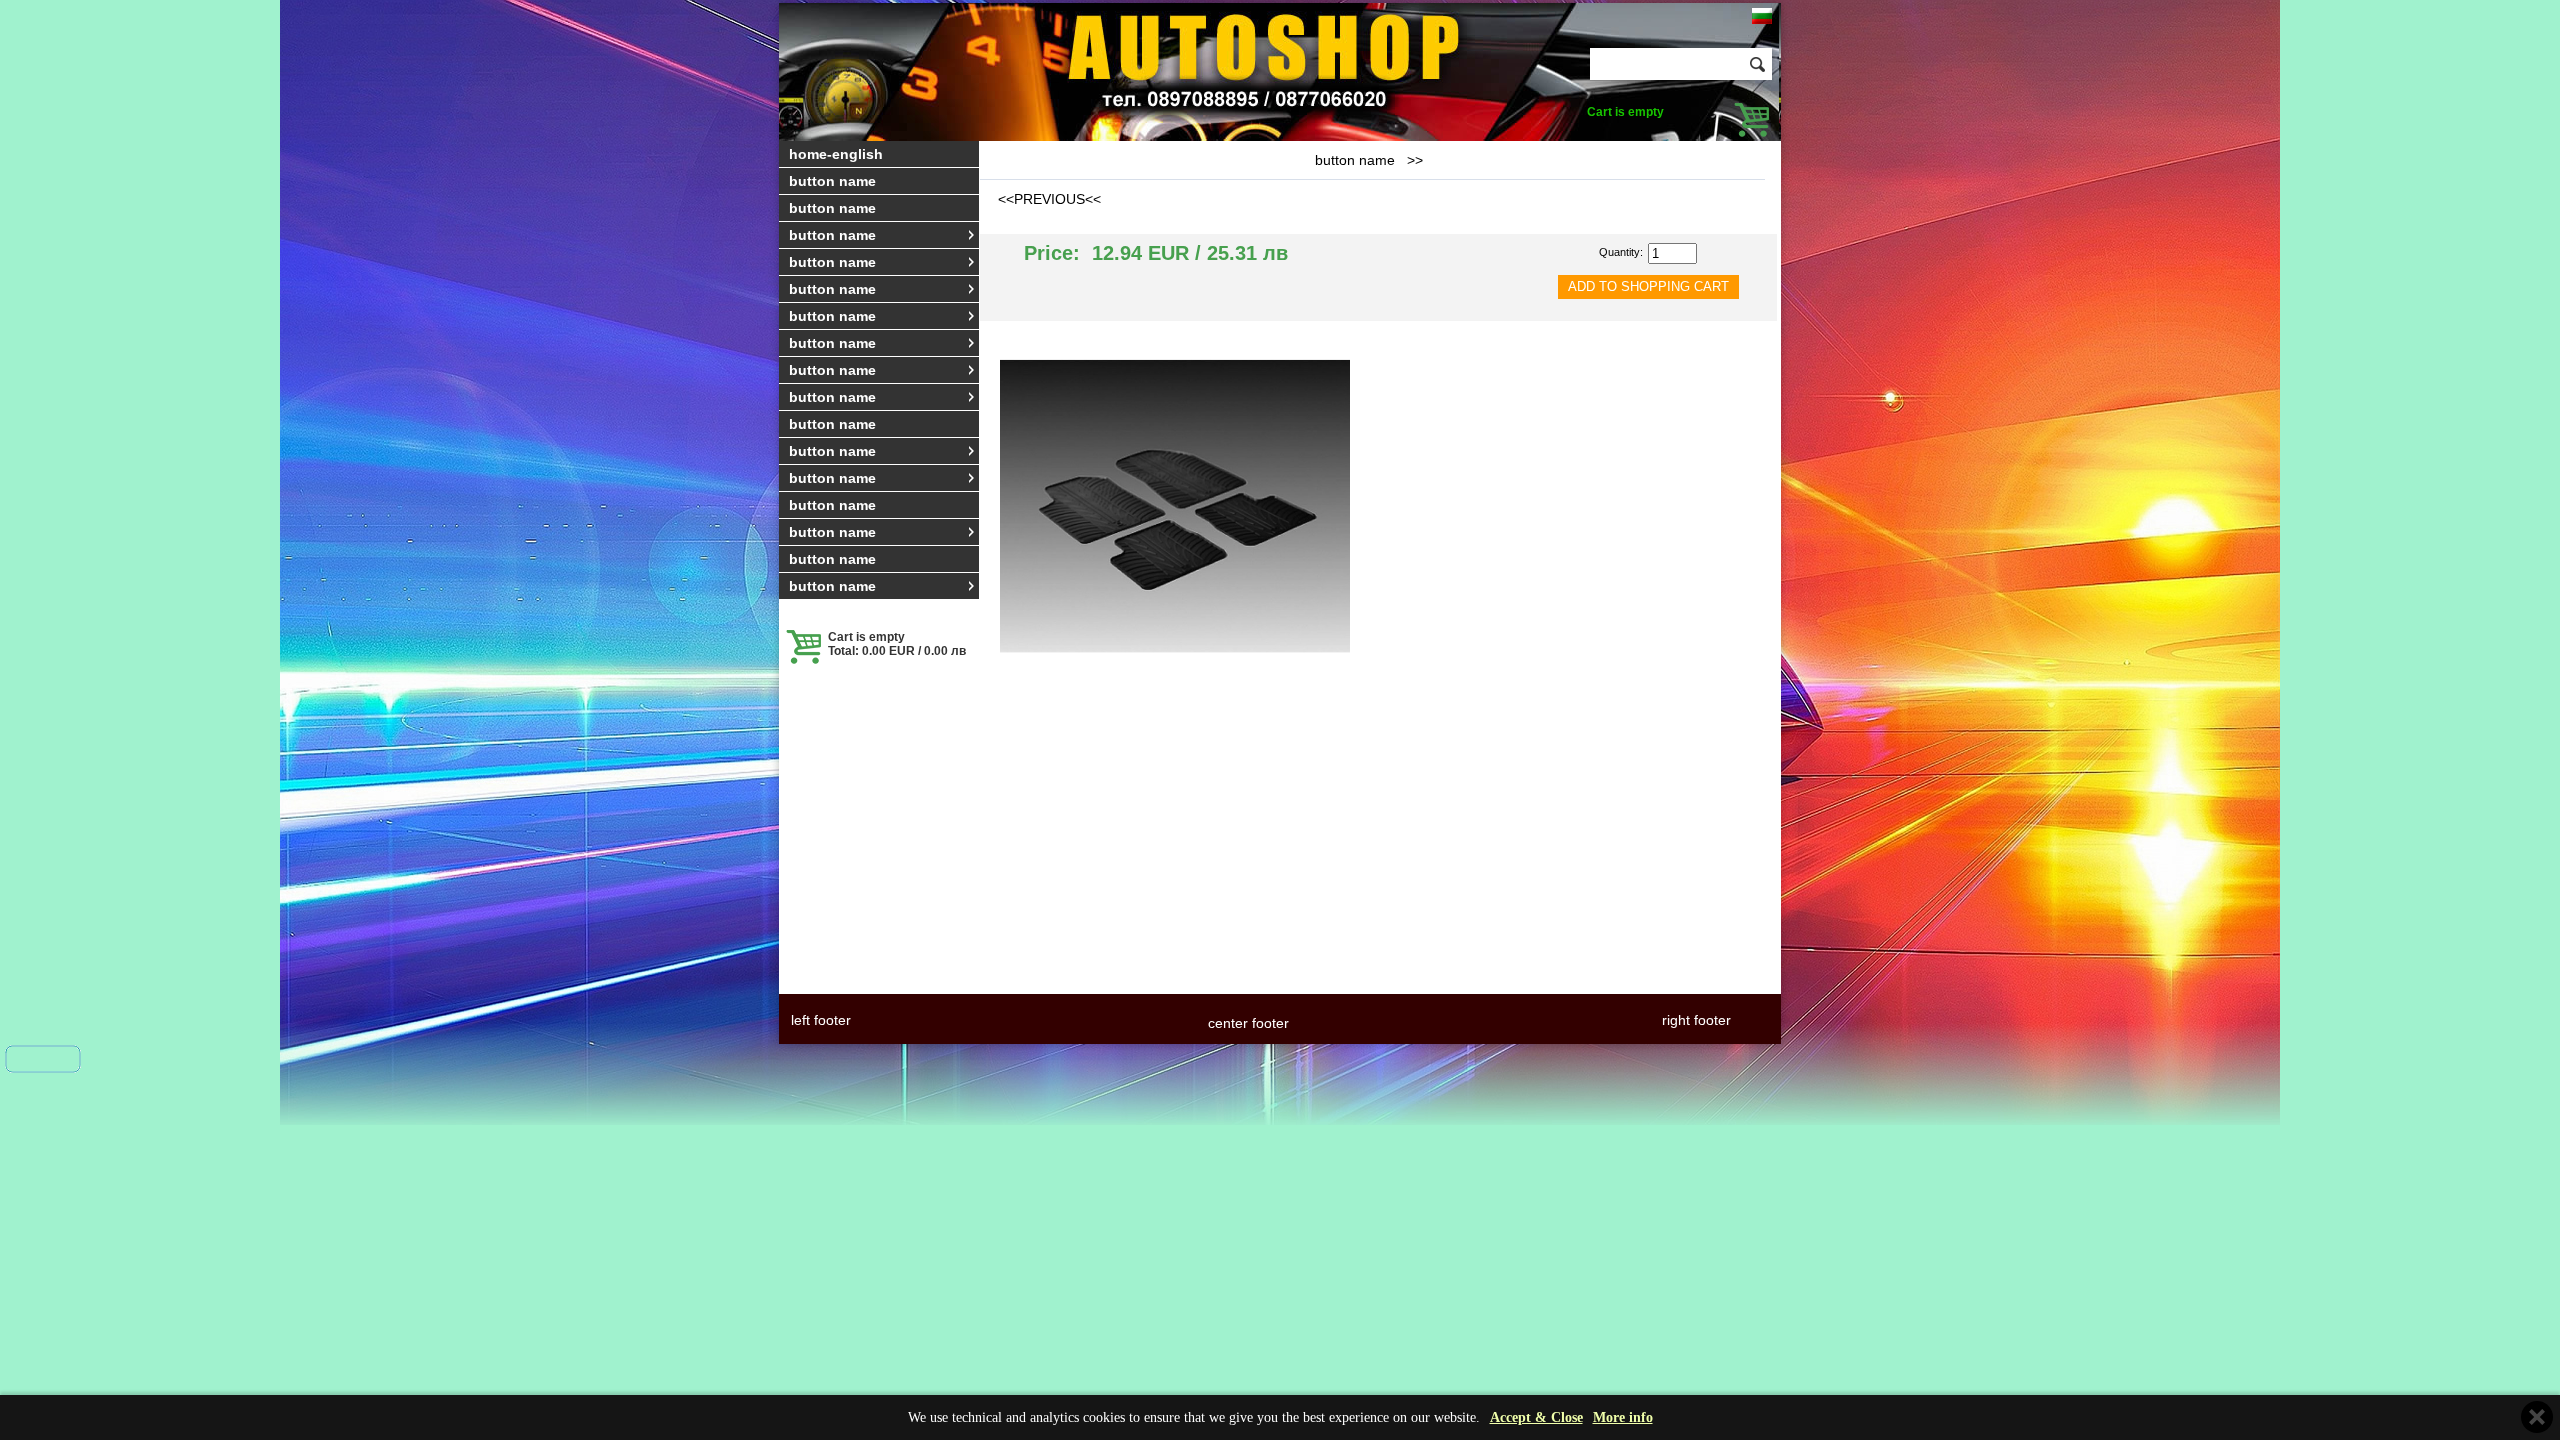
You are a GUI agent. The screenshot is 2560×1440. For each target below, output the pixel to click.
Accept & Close (1536, 1417)
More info (1623, 1417)
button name (832, 181)
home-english (836, 154)
